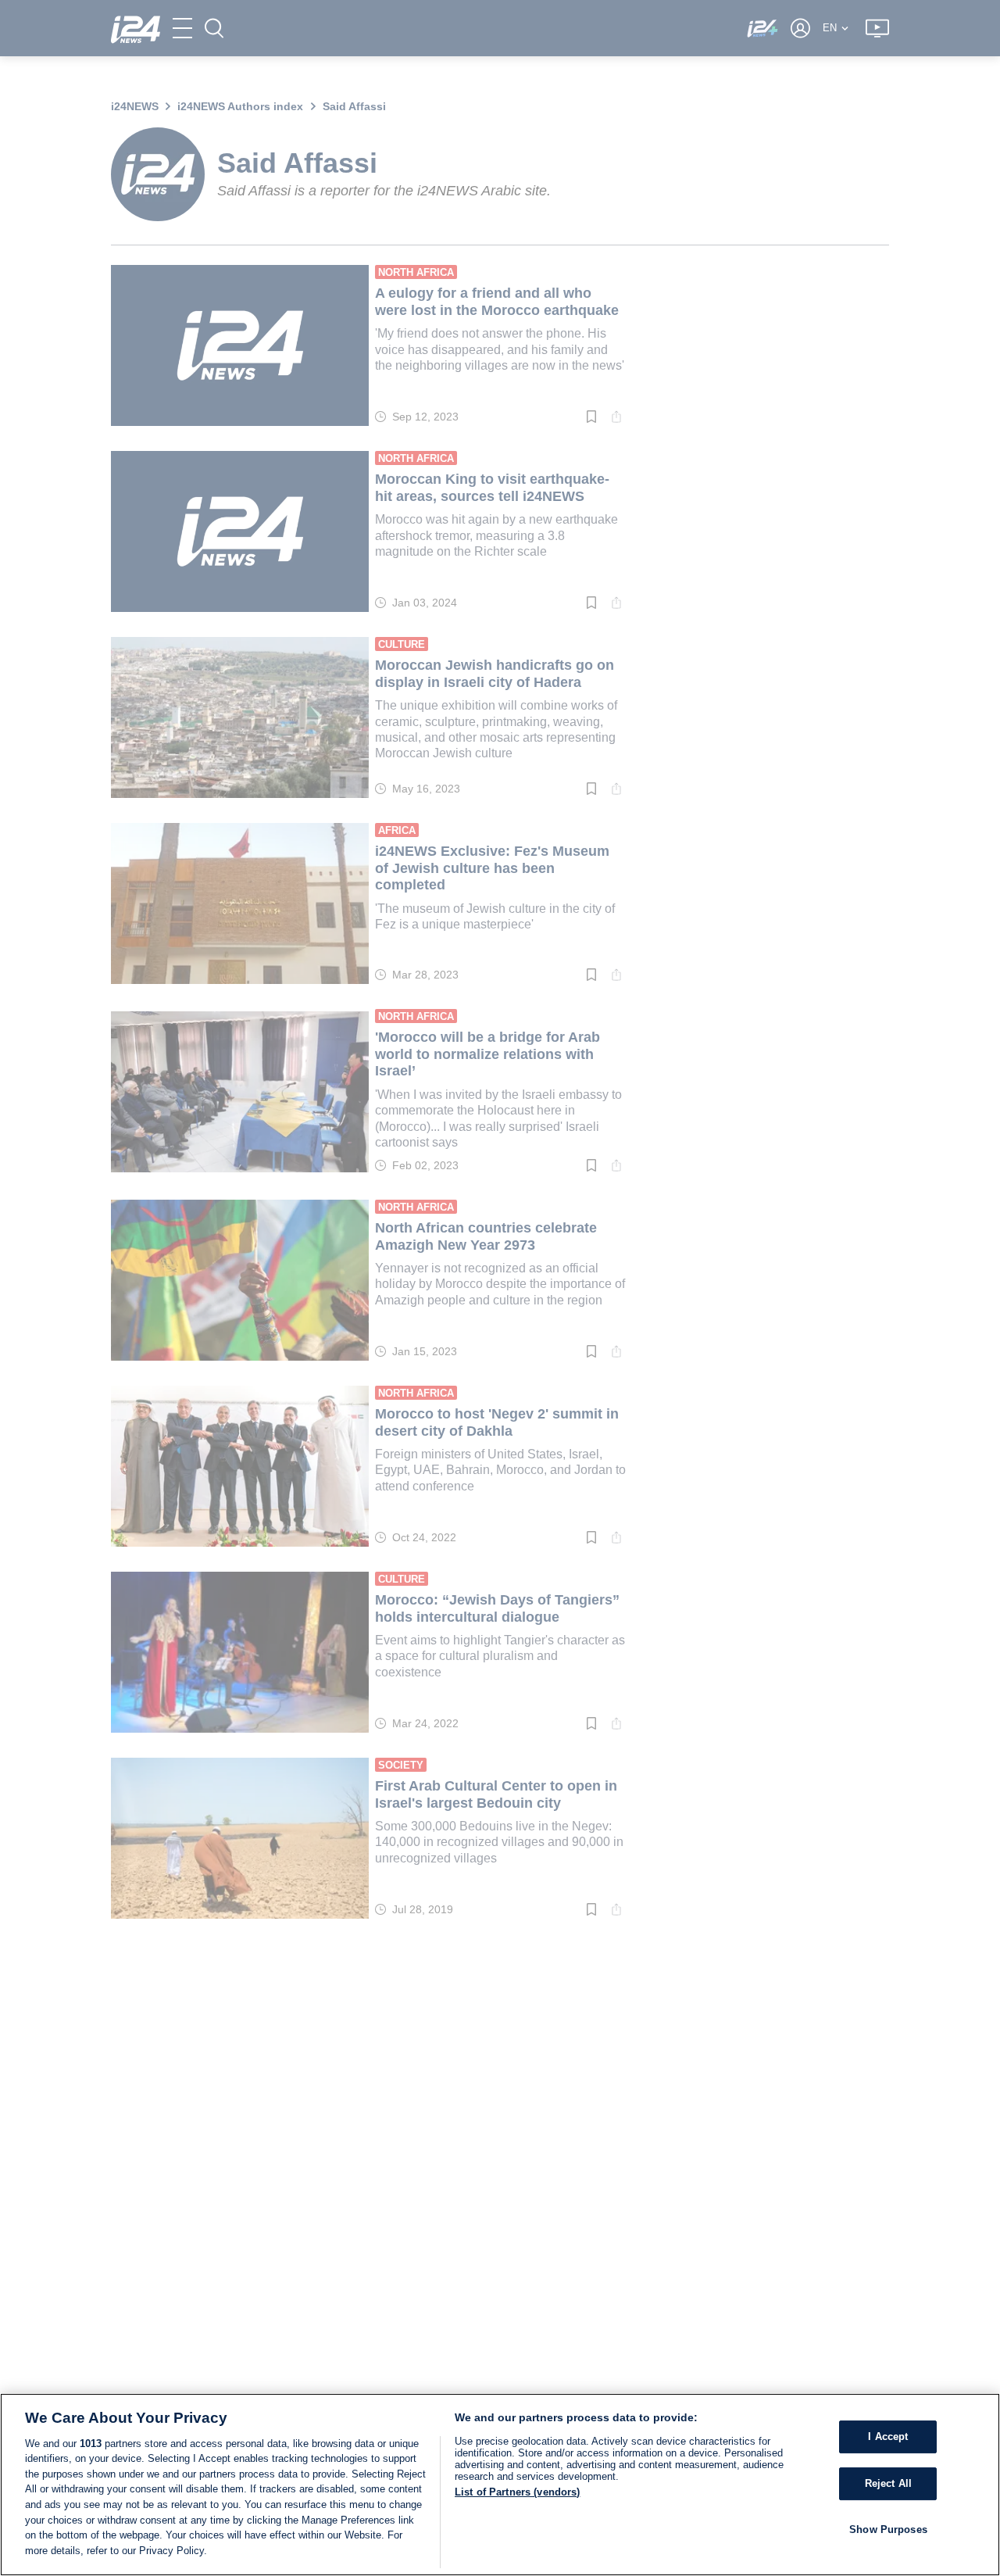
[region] (500, 2485)
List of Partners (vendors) (517, 2492)
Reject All (888, 2483)
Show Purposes (888, 2529)
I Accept (888, 2436)
